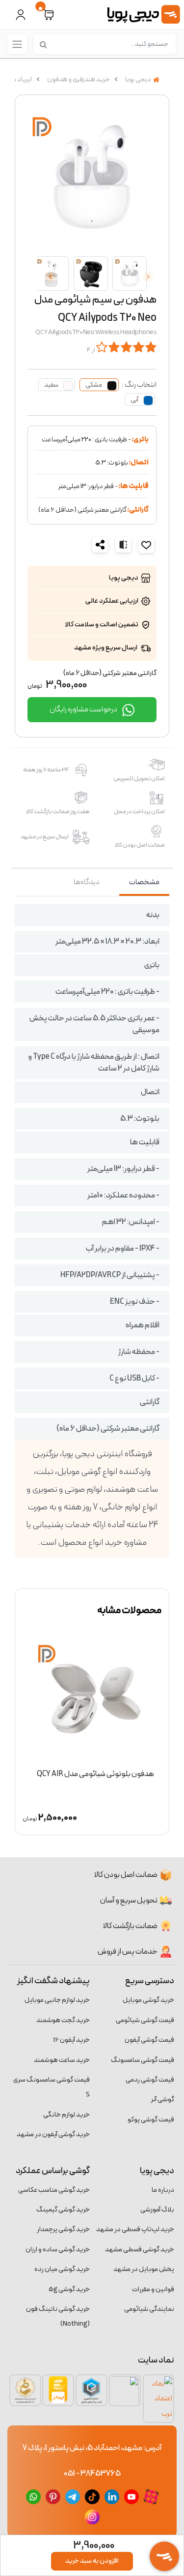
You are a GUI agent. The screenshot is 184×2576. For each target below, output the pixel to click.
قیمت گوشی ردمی (150, 2080)
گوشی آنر (162, 2100)
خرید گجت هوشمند (63, 2020)
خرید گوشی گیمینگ (63, 2210)
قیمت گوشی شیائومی (145, 2020)
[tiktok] (92, 2496)
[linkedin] (112, 2496)
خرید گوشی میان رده (62, 2269)
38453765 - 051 (92, 2474)
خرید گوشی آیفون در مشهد (53, 2134)
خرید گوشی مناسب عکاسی (54, 2190)
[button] (49, 15)
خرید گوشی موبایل (148, 2000)
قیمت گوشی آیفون (149, 2040)
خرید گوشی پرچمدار (63, 2229)
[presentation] (148, 276)
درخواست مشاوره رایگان (84, 709)
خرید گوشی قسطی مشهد (140, 2250)
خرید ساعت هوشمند (62, 2060)
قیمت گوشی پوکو (151, 2120)
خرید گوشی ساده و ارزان (58, 2250)
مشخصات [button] (144, 882)
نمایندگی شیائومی (149, 2309)
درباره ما (163, 2190)
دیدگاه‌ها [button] (87, 882)
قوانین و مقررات (153, 2289)
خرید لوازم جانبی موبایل (57, 2000)
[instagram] (92, 2516)
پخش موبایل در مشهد (144, 2269)
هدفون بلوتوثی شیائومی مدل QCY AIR (95, 1774)
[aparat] (151, 2496)
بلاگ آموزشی (157, 2210)
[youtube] (131, 2496)
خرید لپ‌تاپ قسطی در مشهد (135, 2229)
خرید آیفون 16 (72, 2040)
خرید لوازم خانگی (66, 2115)
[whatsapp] (33, 2496)
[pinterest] (53, 2496)
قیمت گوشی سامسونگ (143, 2060)
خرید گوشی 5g (69, 2289)
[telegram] (73, 2496)
